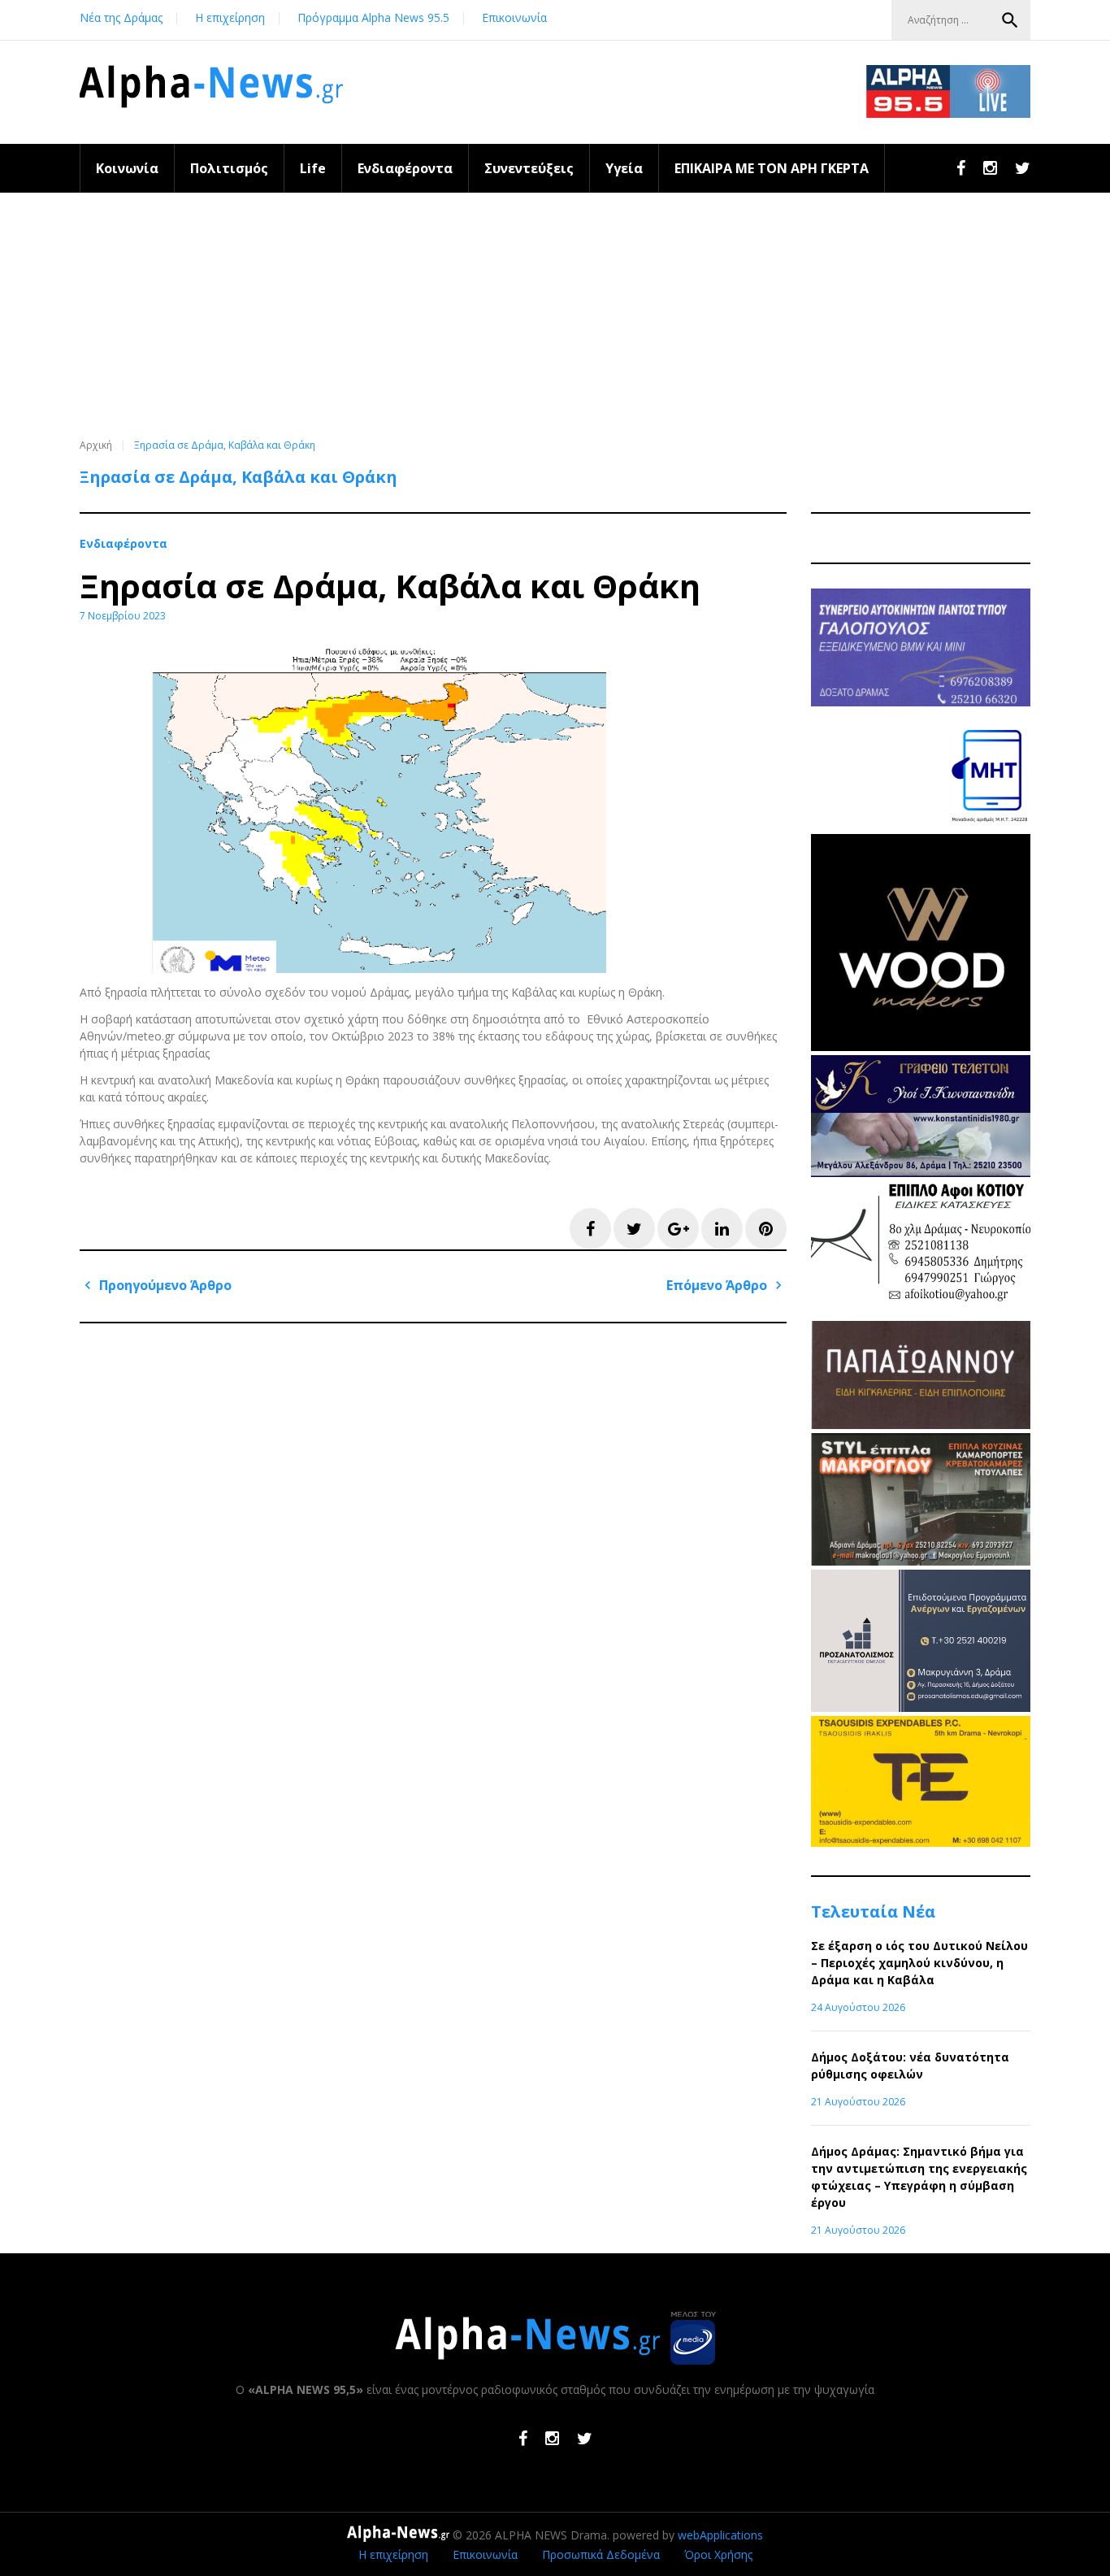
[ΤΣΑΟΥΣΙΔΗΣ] (921, 1842)
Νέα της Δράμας (121, 17)
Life (313, 168)
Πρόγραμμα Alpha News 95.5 (373, 17)
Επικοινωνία (514, 17)
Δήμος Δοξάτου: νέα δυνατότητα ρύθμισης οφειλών (910, 2066)
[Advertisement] (555, 315)
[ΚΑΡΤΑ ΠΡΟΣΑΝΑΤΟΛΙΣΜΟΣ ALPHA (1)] (921, 1707)
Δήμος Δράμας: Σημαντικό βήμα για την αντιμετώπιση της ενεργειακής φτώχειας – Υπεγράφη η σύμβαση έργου (919, 2177)
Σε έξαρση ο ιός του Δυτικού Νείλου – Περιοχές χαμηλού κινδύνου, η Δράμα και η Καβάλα (919, 1963)
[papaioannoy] (921, 1425)
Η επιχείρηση (230, 17)
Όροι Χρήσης (718, 2554)
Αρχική (96, 445)
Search (1010, 20)
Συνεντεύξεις (529, 168)
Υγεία (624, 168)
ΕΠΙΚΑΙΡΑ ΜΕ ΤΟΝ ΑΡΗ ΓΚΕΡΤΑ (772, 168)
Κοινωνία (127, 168)
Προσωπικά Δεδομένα (601, 2554)
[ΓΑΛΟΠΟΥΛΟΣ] (921, 702)
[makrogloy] (921, 1561)
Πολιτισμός (229, 168)
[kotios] (921, 1312)
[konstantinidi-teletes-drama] (921, 1173)
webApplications (720, 2535)
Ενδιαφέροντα (405, 168)
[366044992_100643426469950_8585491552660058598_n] (921, 1047)
